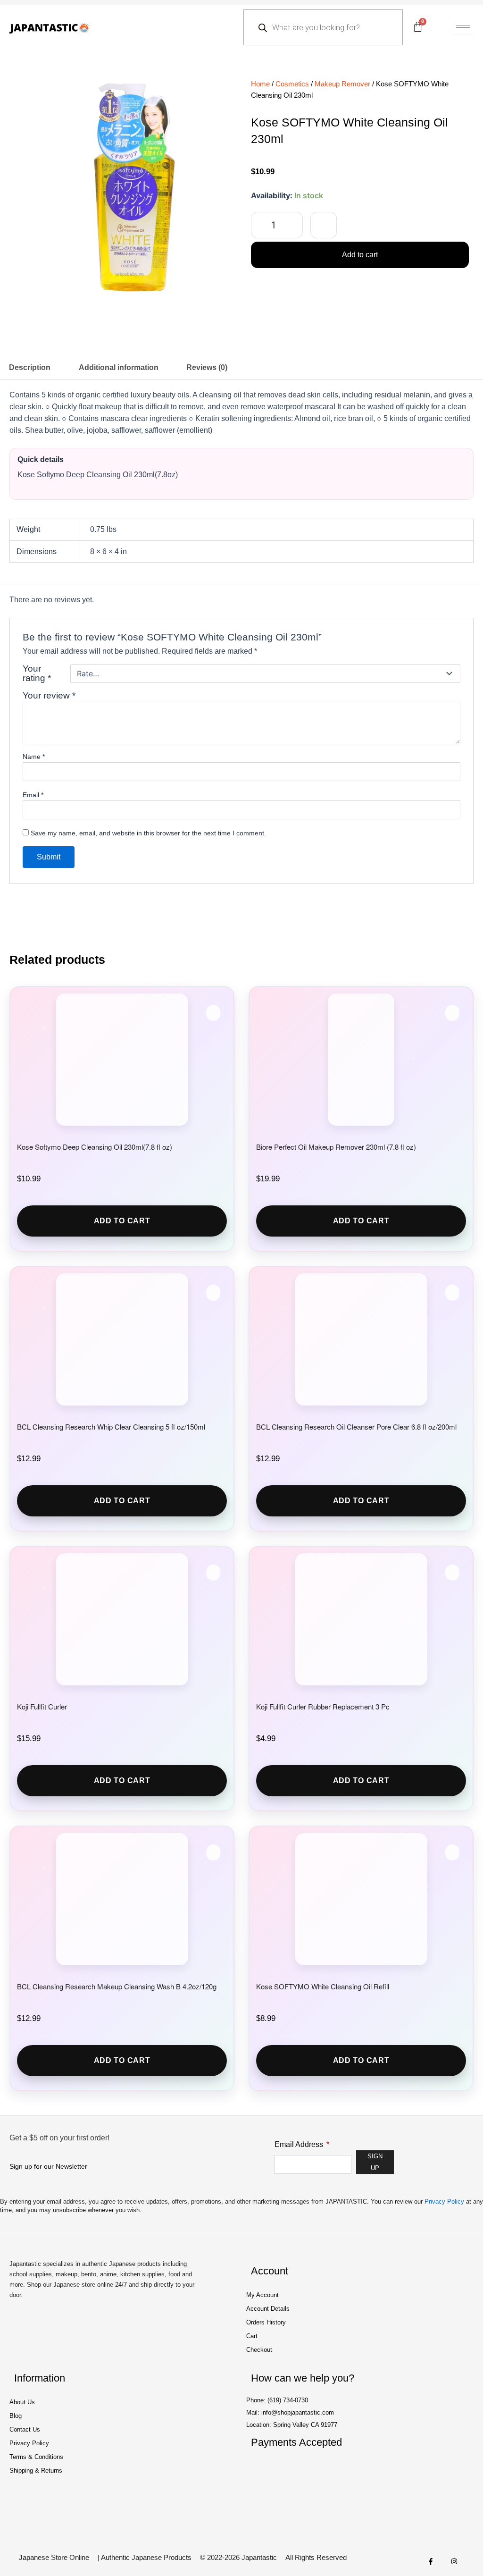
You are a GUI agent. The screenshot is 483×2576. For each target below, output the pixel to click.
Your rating (37, 673)
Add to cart (360, 255)
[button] (324, 225)
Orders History (266, 2322)
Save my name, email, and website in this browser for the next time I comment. (148, 833)
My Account (262, 2295)
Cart (252, 2336)
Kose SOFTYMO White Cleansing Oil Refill (323, 1986)
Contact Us (25, 2429)
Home (260, 84)
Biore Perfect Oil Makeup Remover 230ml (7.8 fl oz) (336, 1147)
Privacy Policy (444, 2201)
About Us (22, 2402)
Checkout (259, 2350)
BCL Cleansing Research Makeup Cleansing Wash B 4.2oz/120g (117, 1986)
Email (33, 795)
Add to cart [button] (122, 1221)
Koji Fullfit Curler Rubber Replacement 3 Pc (323, 1706)
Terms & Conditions (36, 2457)
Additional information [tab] (119, 367)
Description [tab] (30, 367)
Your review (49, 695)
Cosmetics (292, 84)
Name (34, 757)
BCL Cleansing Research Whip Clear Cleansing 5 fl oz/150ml (111, 1427)
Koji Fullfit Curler (42, 1706)
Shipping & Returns (36, 2471)
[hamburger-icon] (463, 28)
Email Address (300, 2144)
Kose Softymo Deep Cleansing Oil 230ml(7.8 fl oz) (95, 1147)
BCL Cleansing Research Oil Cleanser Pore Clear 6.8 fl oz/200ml (356, 1427)
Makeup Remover (342, 84)
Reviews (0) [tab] (207, 367)
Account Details (268, 2309)
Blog (16, 2416)
